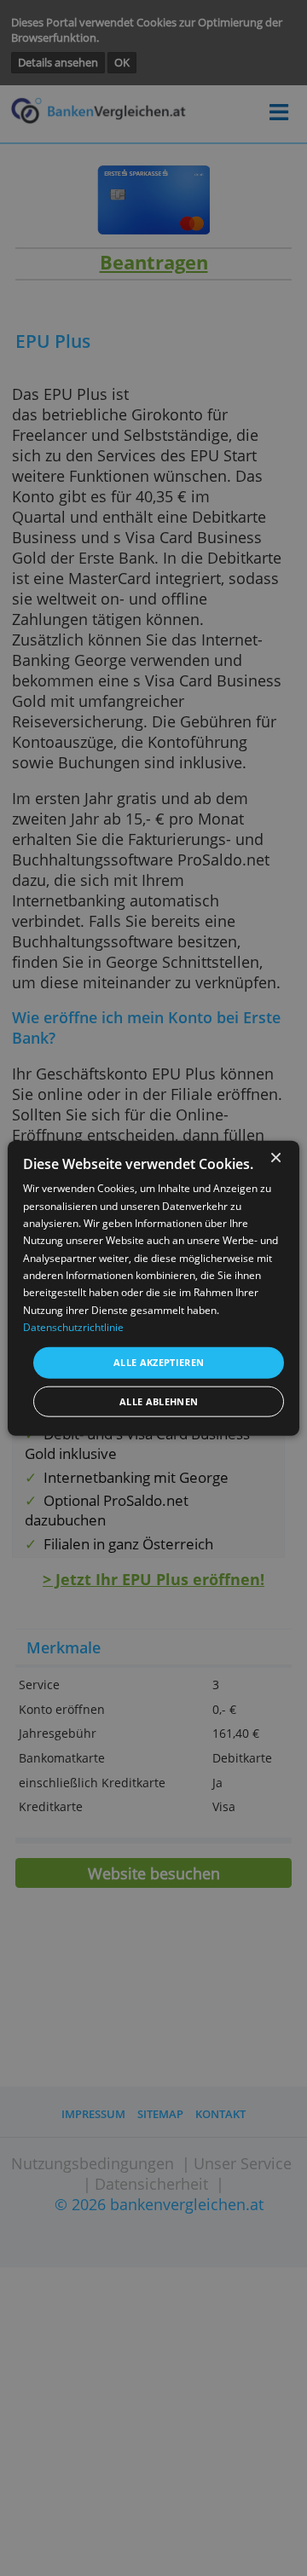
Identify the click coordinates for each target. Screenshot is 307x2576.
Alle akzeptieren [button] (159, 1362)
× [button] (275, 1158)
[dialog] (153, 1288)
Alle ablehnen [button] (159, 1401)
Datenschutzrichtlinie (73, 1327)
